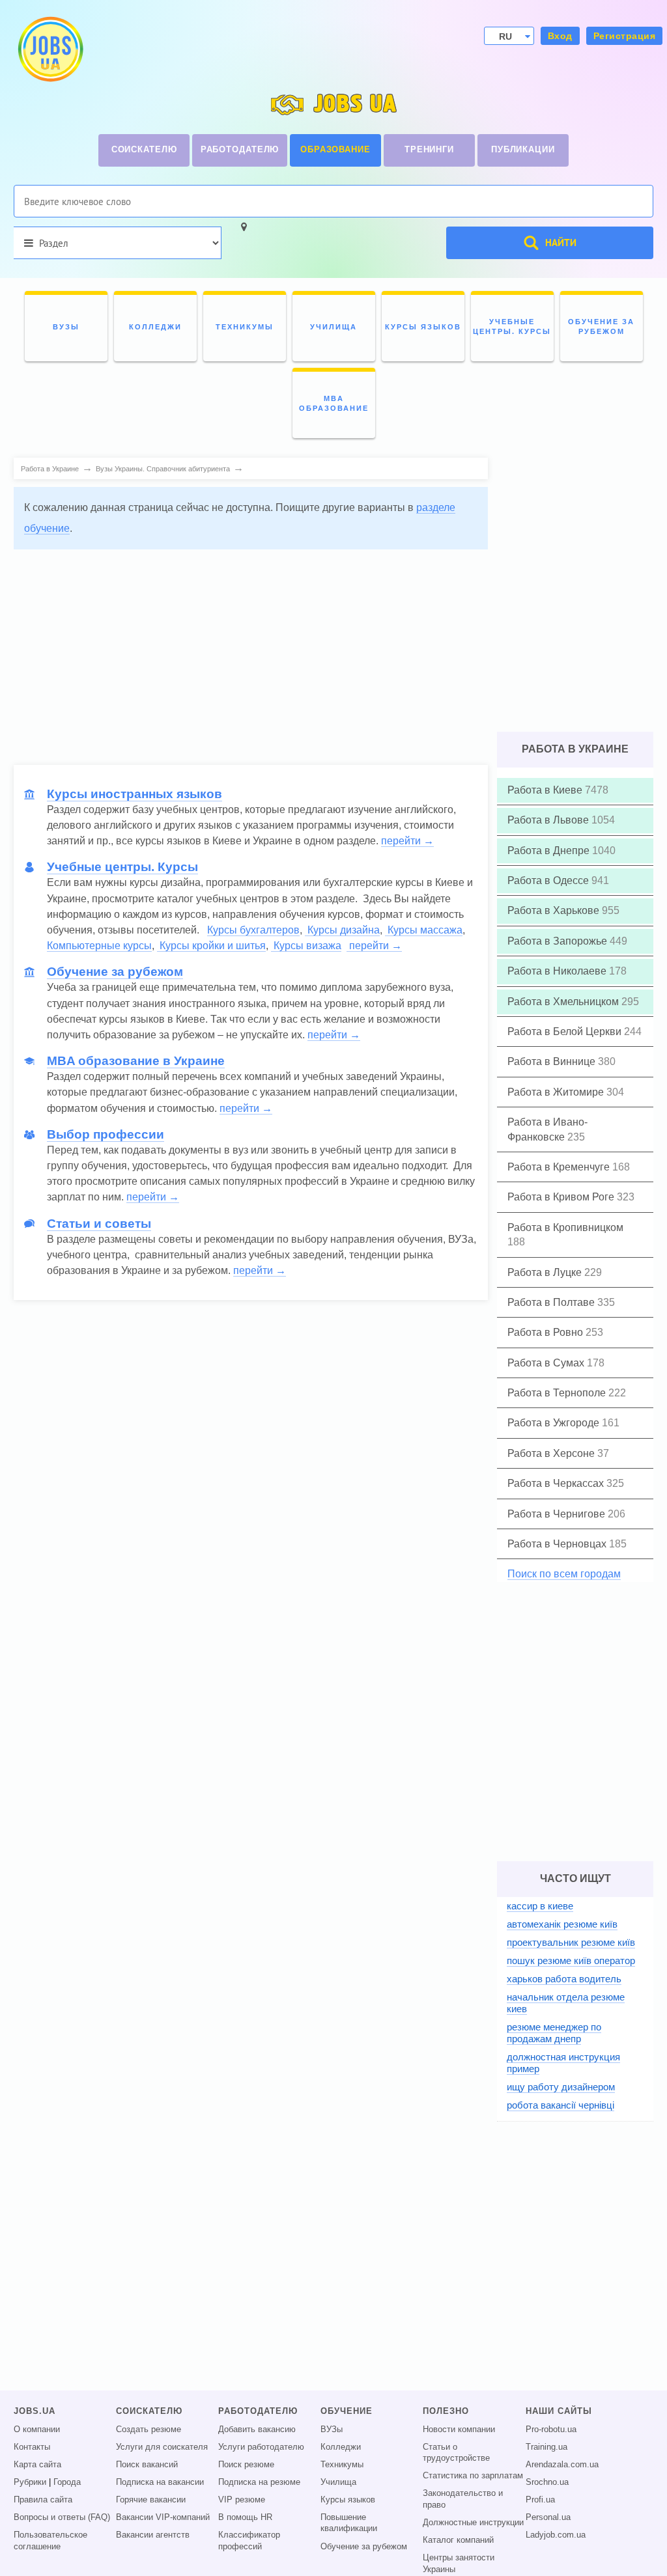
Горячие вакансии (151, 2500)
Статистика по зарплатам (473, 2476)
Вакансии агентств (153, 2535)
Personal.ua (548, 2517)
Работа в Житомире (557, 1092)
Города (67, 2482)
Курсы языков (348, 2500)
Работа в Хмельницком (564, 1002)
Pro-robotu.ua (551, 2430)
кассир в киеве (540, 1906)
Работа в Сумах (547, 1363)
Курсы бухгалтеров (253, 930)
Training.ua (546, 2447)
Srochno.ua (547, 2482)
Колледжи (341, 2447)
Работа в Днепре (550, 851)
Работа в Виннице (553, 1061)
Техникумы (342, 2465)
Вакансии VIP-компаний (163, 2517)
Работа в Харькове (555, 910)
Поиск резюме (246, 2465)
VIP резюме (242, 2500)
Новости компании (459, 2430)
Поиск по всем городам (564, 1574)
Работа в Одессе (549, 880)
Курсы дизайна (342, 930)
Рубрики (30, 2482)
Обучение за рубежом (364, 2547)
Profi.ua (540, 2500)
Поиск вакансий (147, 2465)
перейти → (407, 841)
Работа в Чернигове (558, 1514)
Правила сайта (43, 2500)
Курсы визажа (306, 946)
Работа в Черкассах (557, 1483)
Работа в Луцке (546, 1272)
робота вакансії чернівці (561, 2105)
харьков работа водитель (564, 1979)
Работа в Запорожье (559, 941)
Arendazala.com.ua (562, 2465)
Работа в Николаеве (558, 971)
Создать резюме (149, 2430)
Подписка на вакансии (160, 2482)
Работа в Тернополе (558, 1393)
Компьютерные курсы (99, 946)
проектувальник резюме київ (571, 1942)
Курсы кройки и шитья (211, 946)
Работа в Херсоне (552, 1453)
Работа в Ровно (546, 1332)
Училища (338, 2482)
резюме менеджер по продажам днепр (554, 2033)
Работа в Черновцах (558, 1544)
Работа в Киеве (546, 790)
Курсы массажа (424, 930)
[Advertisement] (251, 651)
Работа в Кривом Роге (562, 1197)
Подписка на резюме (259, 2482)
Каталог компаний (458, 2540)
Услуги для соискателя (162, 2447)
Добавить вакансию (257, 2430)
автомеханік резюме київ (562, 1924)
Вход (560, 36)
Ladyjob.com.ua (556, 2535)
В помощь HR (245, 2517)
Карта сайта (37, 2465)
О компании (37, 2430)
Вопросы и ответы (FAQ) (62, 2517)
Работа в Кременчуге (560, 1167)
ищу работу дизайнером (561, 2087)
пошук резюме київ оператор (571, 1960)
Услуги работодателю (261, 2447)
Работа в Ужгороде (555, 1423)
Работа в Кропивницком (565, 1227)
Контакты (32, 2447)
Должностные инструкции (473, 2523)
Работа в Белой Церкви (566, 1032)
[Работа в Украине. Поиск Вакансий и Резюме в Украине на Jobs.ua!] (50, 49)
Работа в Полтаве (552, 1302)
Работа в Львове (549, 820)
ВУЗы (332, 2430)
